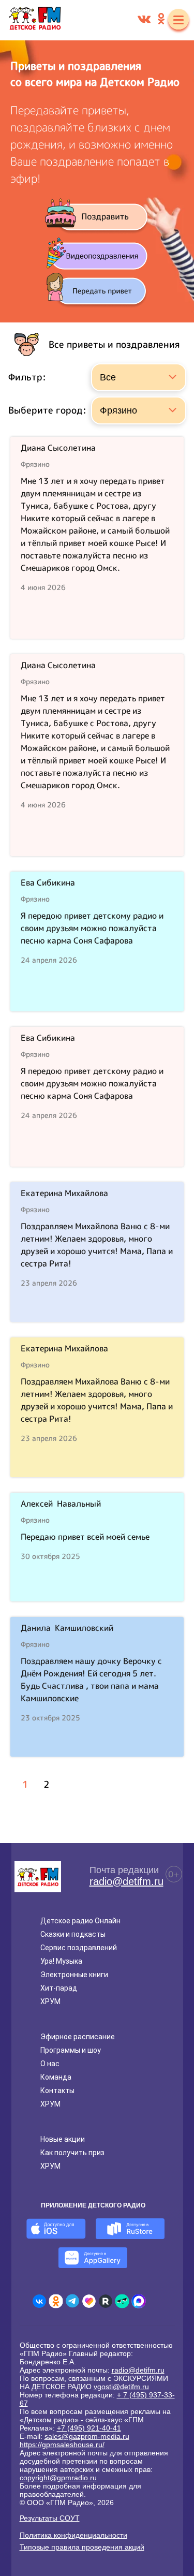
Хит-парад (59, 1988)
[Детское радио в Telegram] (72, 2301)
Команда (56, 2077)
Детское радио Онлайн (80, 1921)
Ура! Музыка (61, 1961)
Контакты (57, 2091)
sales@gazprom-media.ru (87, 2436)
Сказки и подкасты (73, 1934)
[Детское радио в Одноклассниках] (56, 2301)
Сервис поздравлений (79, 1948)
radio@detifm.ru (126, 1881)
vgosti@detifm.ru (121, 2387)
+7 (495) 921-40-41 (89, 2428)
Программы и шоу (71, 2050)
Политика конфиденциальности (73, 2535)
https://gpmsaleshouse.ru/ (62, 2445)
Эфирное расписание (78, 2037)
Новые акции (63, 2139)
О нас (50, 2064)
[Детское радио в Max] (139, 2301)
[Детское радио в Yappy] (122, 2301)
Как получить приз (72, 2153)
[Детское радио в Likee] (89, 2301)
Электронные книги (74, 1975)
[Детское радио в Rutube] (106, 2301)
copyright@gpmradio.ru (58, 2478)
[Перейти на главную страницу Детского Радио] (35, 20)
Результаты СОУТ (50, 2518)
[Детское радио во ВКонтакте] (39, 2301)
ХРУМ (50, 2001)
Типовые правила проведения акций (82, 2547)
